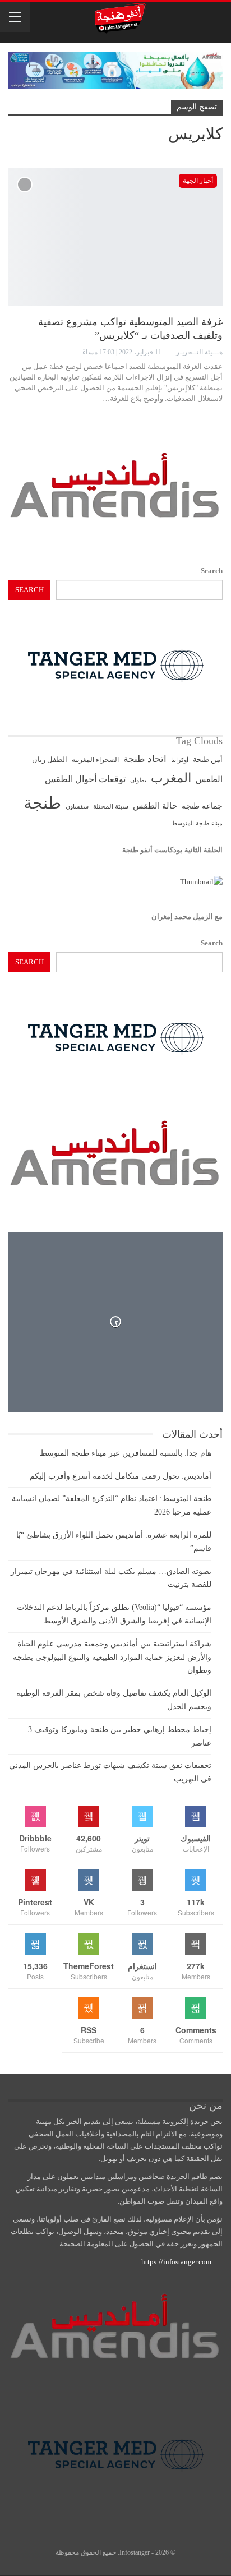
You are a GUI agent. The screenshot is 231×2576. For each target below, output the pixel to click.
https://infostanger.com (175, 2262)
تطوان (138, 780)
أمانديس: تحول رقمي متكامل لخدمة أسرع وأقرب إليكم (121, 1476)
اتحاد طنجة (145, 759)
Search (212, 571)
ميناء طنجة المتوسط (197, 823)
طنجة (42, 803)
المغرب (171, 778)
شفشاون (77, 807)
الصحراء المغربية (95, 760)
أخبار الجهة (198, 181)
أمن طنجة (208, 760)
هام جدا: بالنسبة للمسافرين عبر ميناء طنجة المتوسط (126, 1453)
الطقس (209, 779)
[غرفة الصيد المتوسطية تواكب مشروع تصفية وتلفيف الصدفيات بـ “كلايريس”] (115, 237)
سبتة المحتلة (111, 807)
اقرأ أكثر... (202, 418)
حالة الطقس (155, 806)
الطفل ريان (50, 760)
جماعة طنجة (202, 806)
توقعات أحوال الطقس (85, 779)
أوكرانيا (180, 760)
